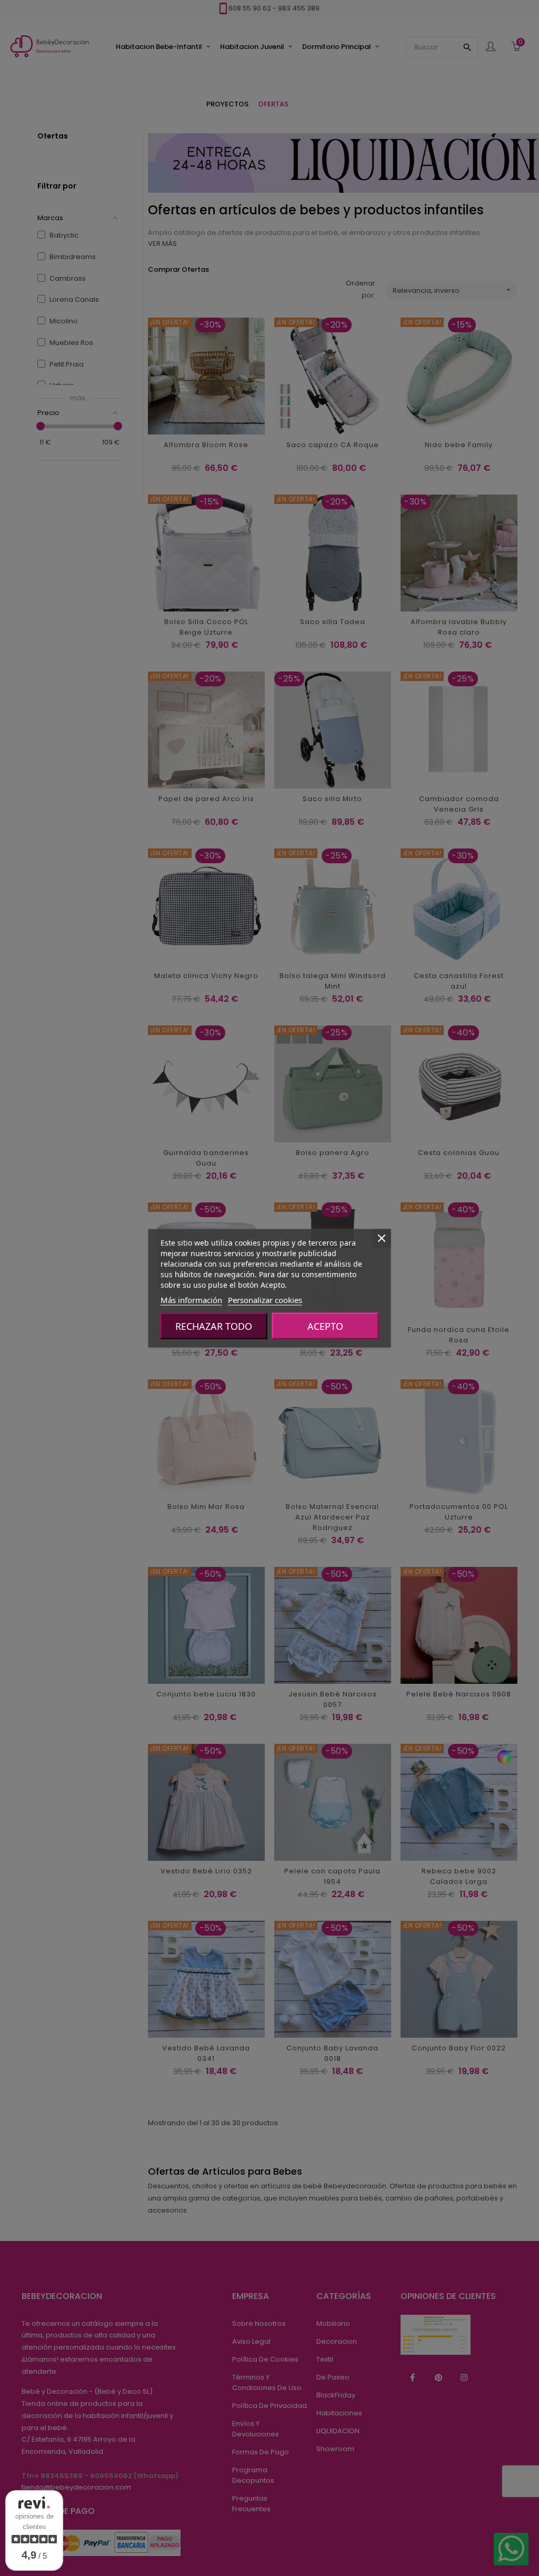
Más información (191, 1299)
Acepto (325, 1326)
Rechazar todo (214, 1326)
